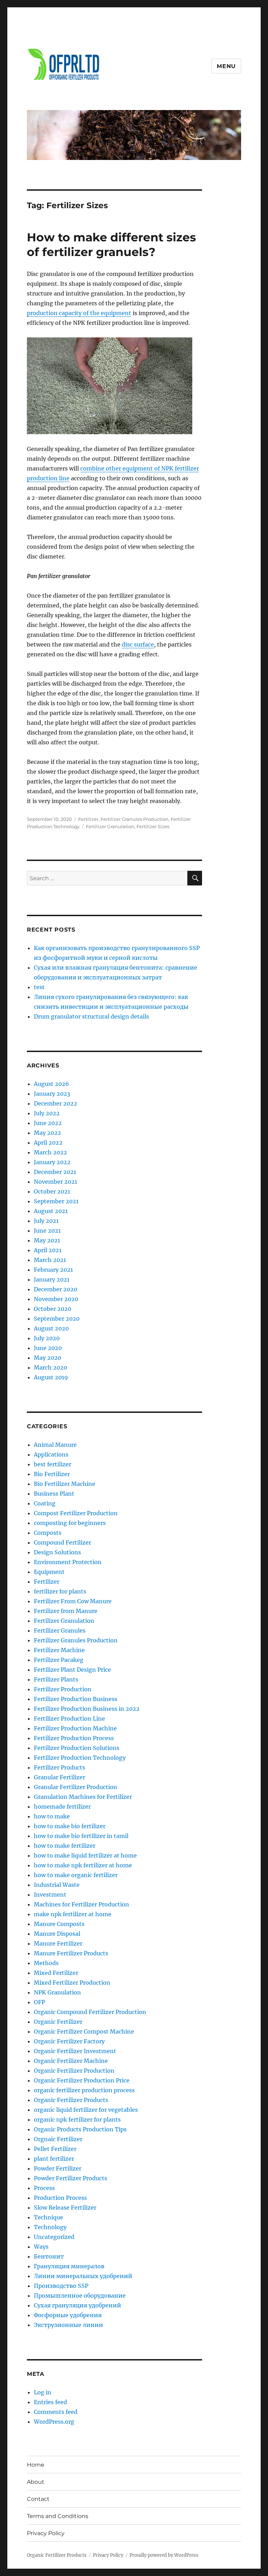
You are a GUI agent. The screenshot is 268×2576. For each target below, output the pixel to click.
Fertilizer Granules (60, 1630)
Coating (45, 1503)
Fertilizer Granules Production (135, 819)
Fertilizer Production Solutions (77, 1748)
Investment (50, 1895)
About (36, 2482)
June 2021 (47, 1231)
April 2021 (48, 1250)
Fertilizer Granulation (110, 826)
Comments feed (56, 2412)
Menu (226, 66)
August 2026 (51, 1084)
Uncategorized (54, 2237)
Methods (46, 1963)
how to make (52, 1816)
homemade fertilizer (62, 1807)
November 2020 (56, 1299)
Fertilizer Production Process (74, 1738)
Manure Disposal (57, 1934)
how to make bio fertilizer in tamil (81, 1836)
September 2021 (56, 1201)
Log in (43, 2392)
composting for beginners (70, 1523)
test (39, 987)
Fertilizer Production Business (76, 1699)
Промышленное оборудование (80, 2296)
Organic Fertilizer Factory (69, 2041)
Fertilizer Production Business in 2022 (87, 1709)
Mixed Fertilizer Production (72, 1983)
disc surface (138, 644)
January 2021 (52, 1279)
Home (36, 2465)
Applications (51, 1454)
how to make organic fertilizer (76, 1875)
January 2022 (52, 1162)
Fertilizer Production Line (69, 1718)
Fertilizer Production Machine (75, 1728)
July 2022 (47, 1113)
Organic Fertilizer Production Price (82, 2080)
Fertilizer (88, 819)
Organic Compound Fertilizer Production (90, 2012)
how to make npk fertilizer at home (83, 1865)
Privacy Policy (46, 2533)
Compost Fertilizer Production (76, 1513)
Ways (41, 2247)
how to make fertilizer (65, 1846)
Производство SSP (61, 2286)
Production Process (60, 2198)
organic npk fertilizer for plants (77, 2119)
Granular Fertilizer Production (76, 1787)
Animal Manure (55, 1445)
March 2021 (50, 1260)
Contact (38, 2499)
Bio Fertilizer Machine (65, 1484)
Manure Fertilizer (58, 1943)
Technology (50, 2227)
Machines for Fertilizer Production (81, 1904)
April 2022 (48, 1143)
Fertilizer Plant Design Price (72, 1670)
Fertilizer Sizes (153, 826)
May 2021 (47, 1240)
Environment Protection (68, 1562)
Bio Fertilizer (52, 1474)
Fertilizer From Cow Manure (73, 1601)
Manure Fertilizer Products (71, 1953)
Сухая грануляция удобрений (77, 2305)
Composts (48, 1533)
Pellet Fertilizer (55, 2149)
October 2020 (53, 1309)
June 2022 (48, 1123)
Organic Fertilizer (58, 2022)
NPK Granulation (57, 1992)
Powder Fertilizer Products (70, 2178)
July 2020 (47, 1338)
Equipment (49, 1572)
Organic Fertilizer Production (74, 2071)
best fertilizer (53, 1464)
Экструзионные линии (68, 2325)
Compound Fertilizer (62, 1542)
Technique (49, 2217)
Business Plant (54, 1494)
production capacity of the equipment (79, 313)
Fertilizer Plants (56, 1679)
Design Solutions (57, 1552)
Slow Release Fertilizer (65, 2208)
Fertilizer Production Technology (80, 1758)
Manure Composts (59, 1924)
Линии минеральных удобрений (83, 2276)
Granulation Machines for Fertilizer (83, 1797)
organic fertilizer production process (84, 2090)
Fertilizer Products (59, 1767)
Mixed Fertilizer (56, 1973)
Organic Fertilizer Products (71, 2100)
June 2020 (48, 1348)
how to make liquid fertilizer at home (85, 1855)
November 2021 (55, 1182)
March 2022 (50, 1152)
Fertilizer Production (63, 1689)
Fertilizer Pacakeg (59, 1660)
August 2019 (51, 1377)
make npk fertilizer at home (73, 1914)
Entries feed (50, 2402)
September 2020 (57, 1319)
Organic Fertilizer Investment (75, 2051)
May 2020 (47, 1358)
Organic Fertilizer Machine (71, 2061)
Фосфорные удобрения (68, 2315)
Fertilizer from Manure (66, 1611)
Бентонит (49, 2256)
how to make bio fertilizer (70, 1826)
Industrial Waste (57, 1885)
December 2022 (55, 1103)
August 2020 (51, 1328)
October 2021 (52, 1191)
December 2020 (55, 1289)
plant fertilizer (54, 2159)
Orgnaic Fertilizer (58, 2139)
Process (44, 2188)
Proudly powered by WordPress (164, 2555)
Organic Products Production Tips (80, 2129)
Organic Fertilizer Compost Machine (84, 2031)
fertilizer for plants (60, 1591)
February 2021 (53, 1270)
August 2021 (51, 1211)
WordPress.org (54, 2422)
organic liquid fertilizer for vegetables (86, 2110)
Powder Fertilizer (58, 2168)
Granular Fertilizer (59, 1777)
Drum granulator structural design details (91, 1016)
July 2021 (46, 1221)
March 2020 (50, 1367)
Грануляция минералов (69, 2266)
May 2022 (47, 1133)
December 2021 (55, 1172)
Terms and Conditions (58, 2516)
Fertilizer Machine (59, 1650)
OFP (39, 2002)
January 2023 (52, 1094)
